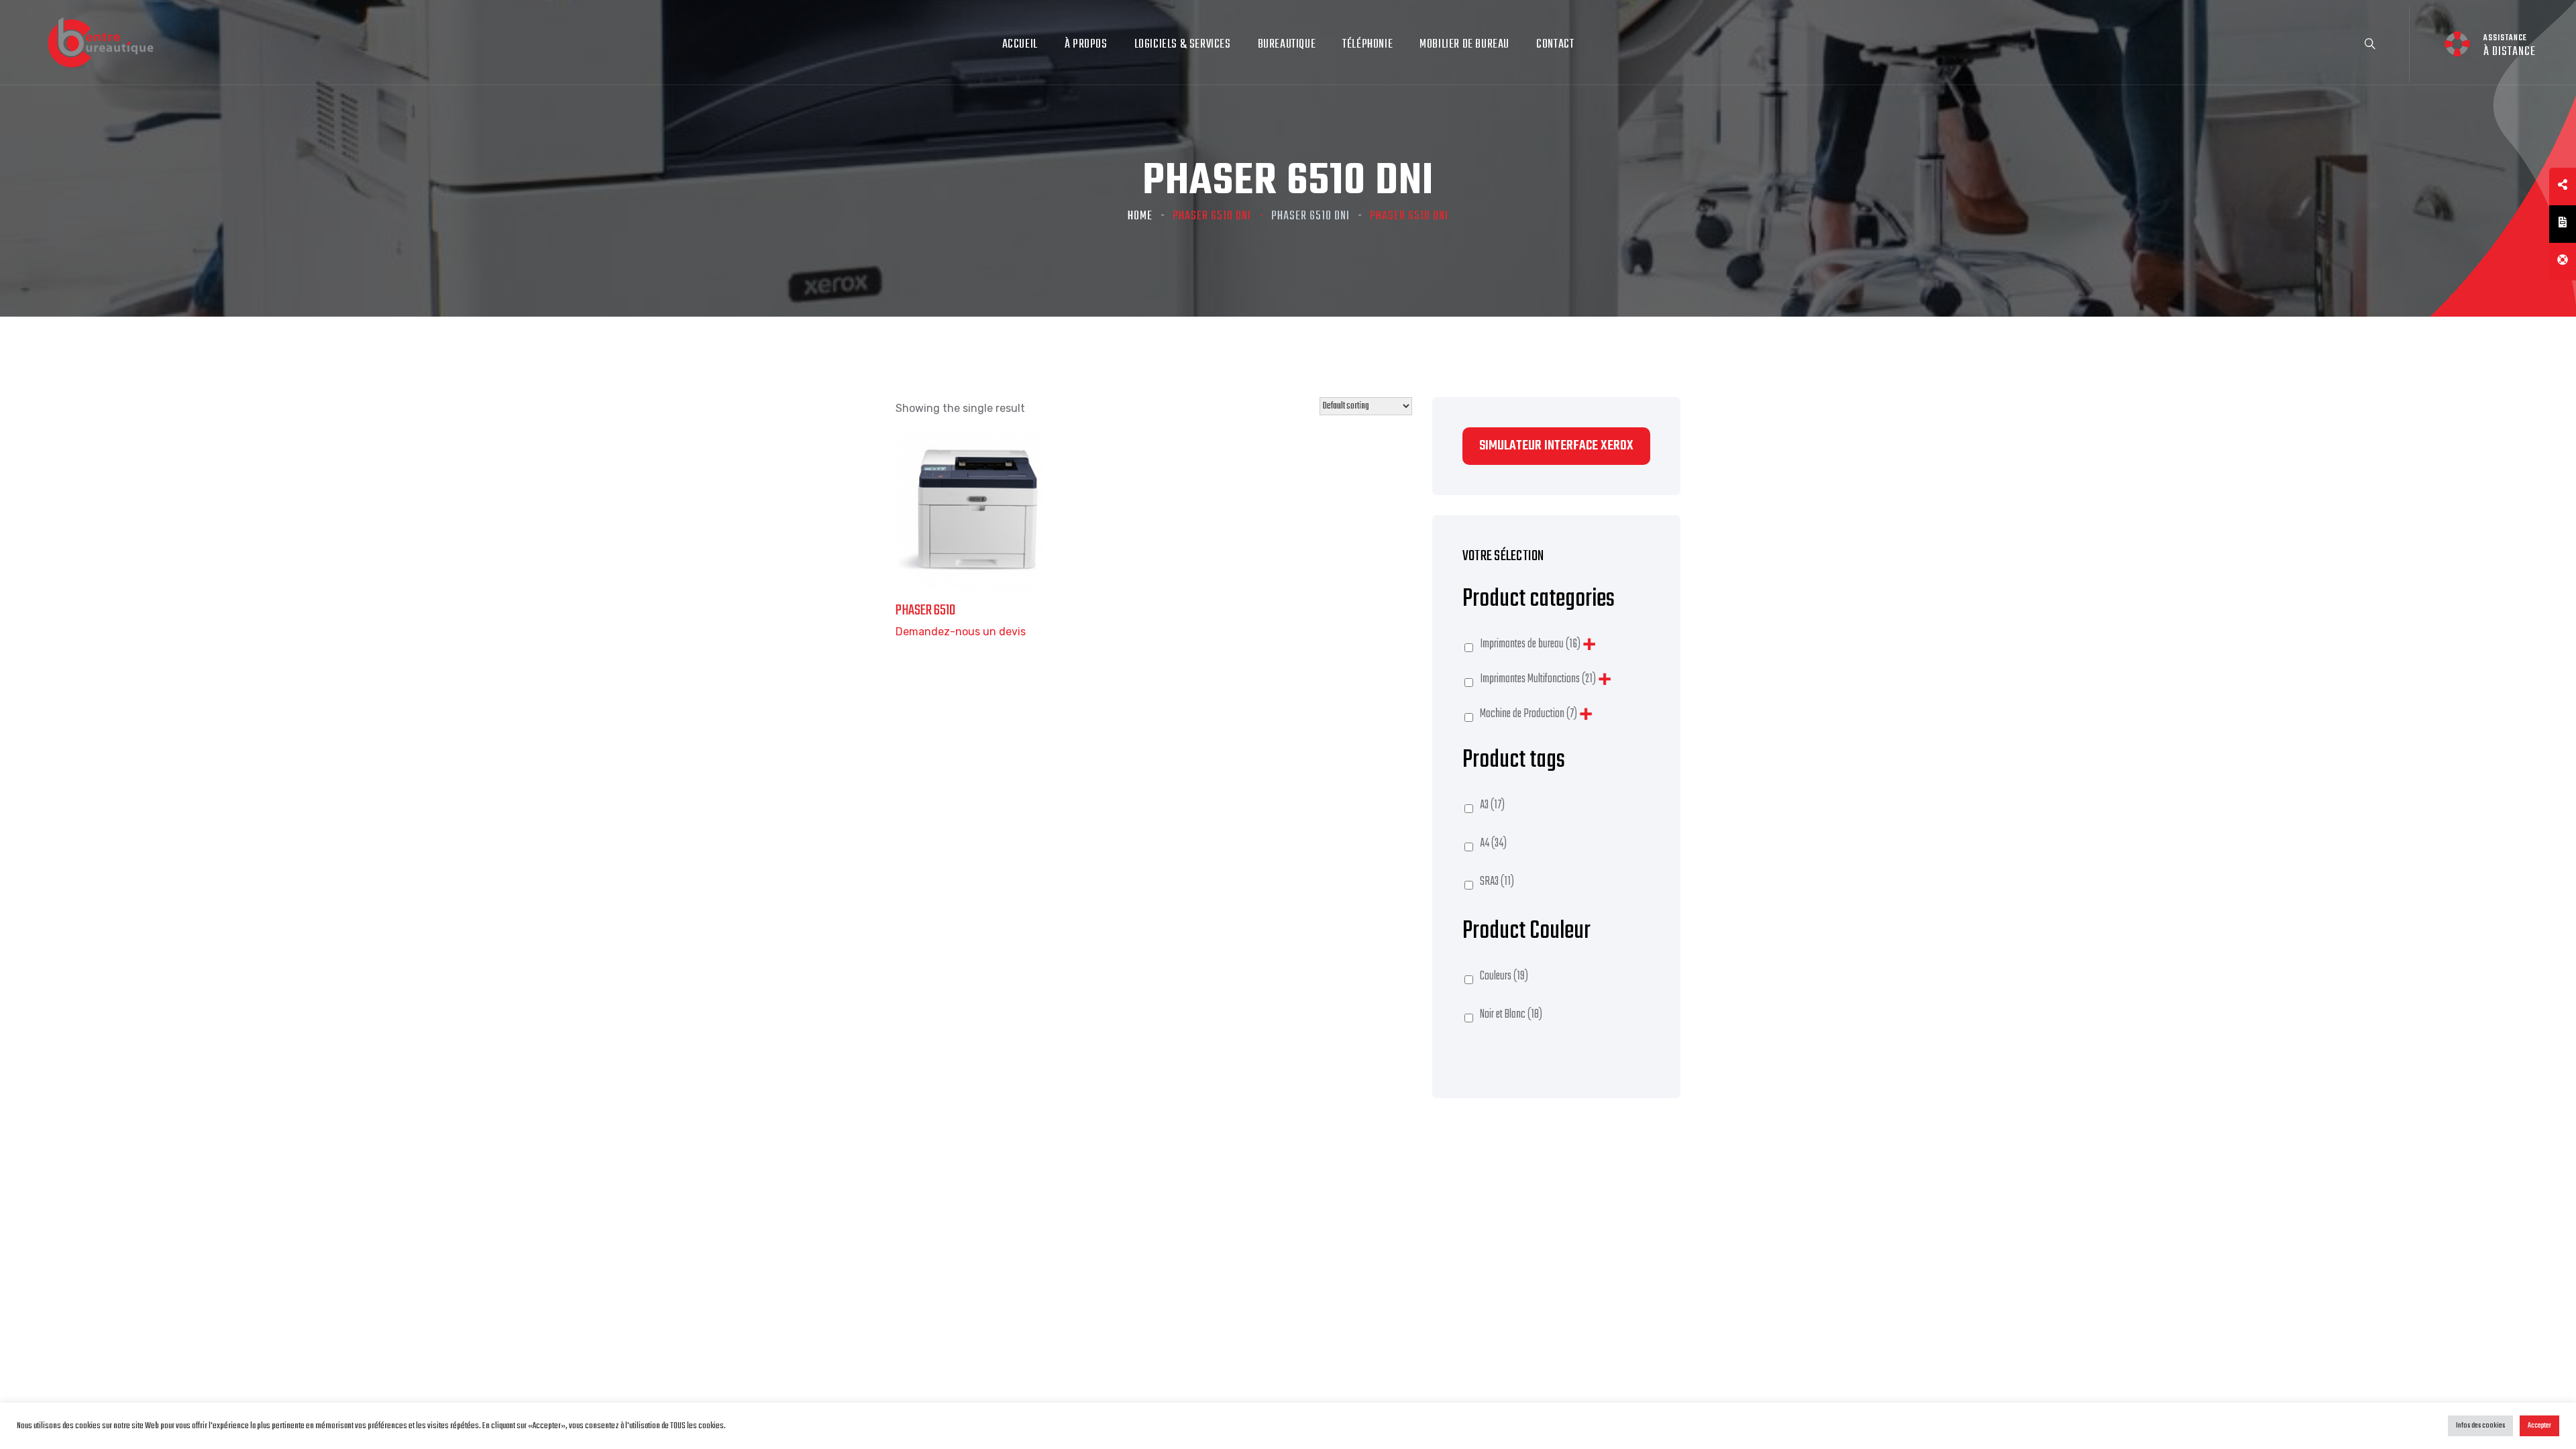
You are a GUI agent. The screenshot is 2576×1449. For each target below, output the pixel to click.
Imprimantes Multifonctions (1538, 679)
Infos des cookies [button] (2480, 1426)
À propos (1086, 45)
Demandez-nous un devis (961, 632)
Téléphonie (1367, 45)
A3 (1492, 805)
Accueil (1020, 45)
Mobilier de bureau (1464, 45)
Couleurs (1504, 976)
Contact (1555, 45)
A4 (1493, 844)
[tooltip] (2563, 186)
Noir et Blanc (1511, 1015)
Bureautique (1287, 45)
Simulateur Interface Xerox (1556, 446)
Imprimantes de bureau (1530, 644)
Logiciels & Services (1183, 45)
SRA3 (1497, 882)
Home (1140, 216)
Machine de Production (1528, 714)
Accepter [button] (2539, 1426)
